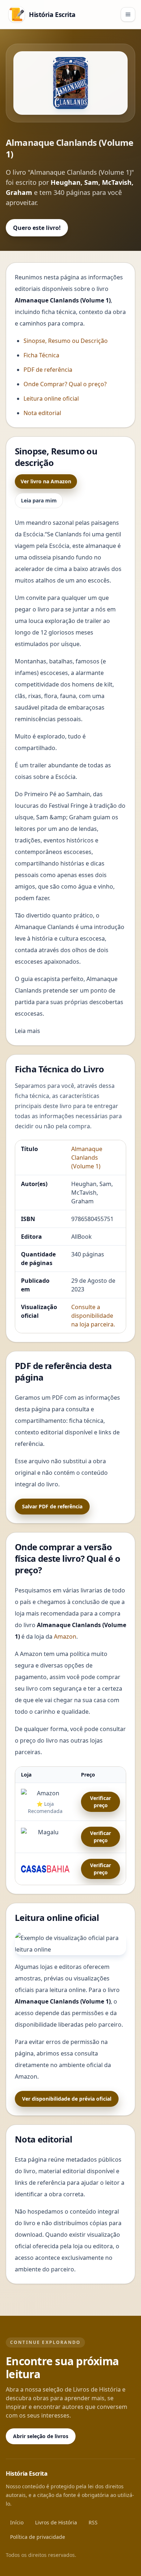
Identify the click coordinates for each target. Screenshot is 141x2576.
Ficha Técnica (41, 355)
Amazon (65, 1636)
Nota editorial (42, 413)
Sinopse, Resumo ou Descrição (66, 341)
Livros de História (56, 2522)
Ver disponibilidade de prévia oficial (67, 2099)
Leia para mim (39, 500)
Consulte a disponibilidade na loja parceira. (93, 1316)
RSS (93, 2522)
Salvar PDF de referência (52, 1506)
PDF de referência (48, 370)
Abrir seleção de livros (41, 2436)
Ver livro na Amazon (46, 481)
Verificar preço (101, 1802)
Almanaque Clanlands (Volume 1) (87, 1158)
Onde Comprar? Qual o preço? (65, 384)
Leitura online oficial (51, 398)
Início (17, 2522)
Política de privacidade (38, 2537)
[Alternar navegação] (128, 14)
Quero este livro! (37, 228)
